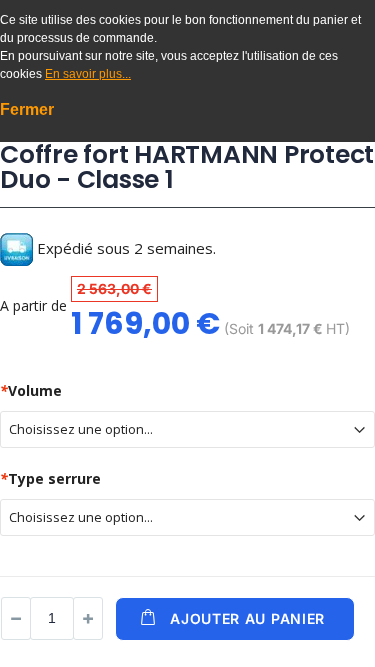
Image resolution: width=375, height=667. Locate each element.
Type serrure (50, 478)
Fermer (27, 109)
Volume (31, 390)
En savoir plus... (88, 74)
